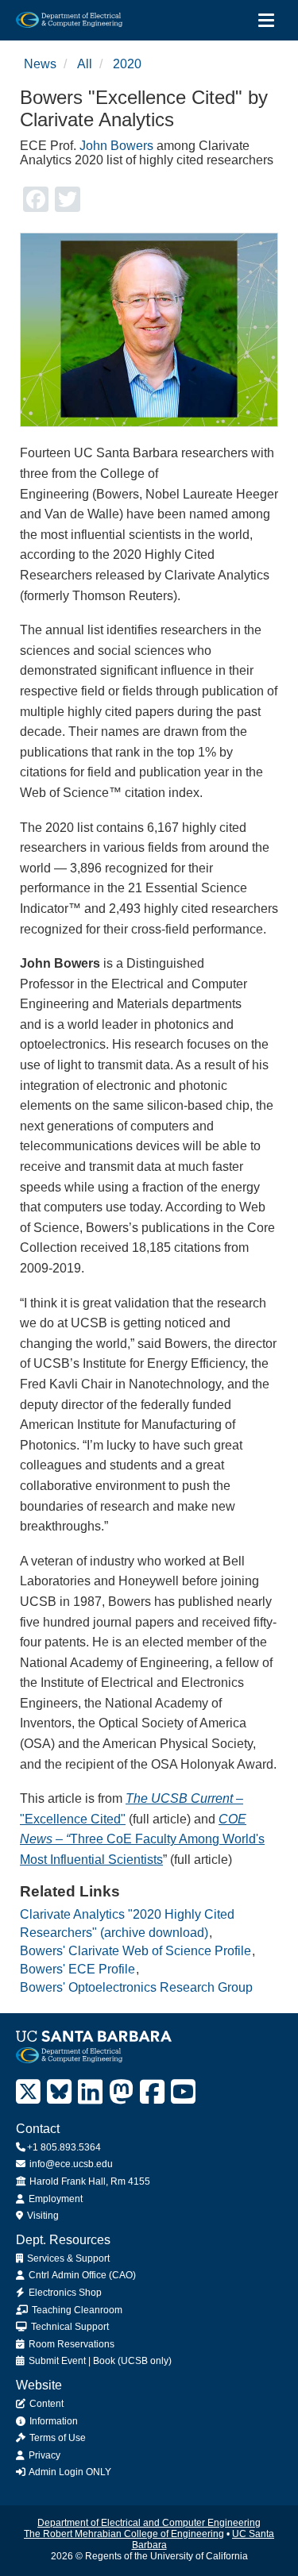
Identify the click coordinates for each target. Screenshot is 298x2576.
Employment (54, 2199)
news (40, 64)
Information (52, 2421)
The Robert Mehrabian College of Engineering (124, 2534)
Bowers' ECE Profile (77, 1969)
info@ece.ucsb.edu (70, 2164)
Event (74, 2361)
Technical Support (69, 2327)
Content (45, 2404)
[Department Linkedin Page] (90, 2092)
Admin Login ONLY (69, 2472)
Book (104, 2361)
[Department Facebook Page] (152, 2092)
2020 (127, 64)
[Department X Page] (28, 2092)
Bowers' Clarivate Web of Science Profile (135, 1951)
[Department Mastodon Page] (121, 2092)
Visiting (42, 2216)
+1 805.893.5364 (64, 2147)
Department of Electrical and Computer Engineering (149, 2523)
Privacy (43, 2455)
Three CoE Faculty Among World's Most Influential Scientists (142, 1839)
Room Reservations (70, 2344)
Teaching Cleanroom (76, 2310)
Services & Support (67, 2258)
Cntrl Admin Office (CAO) (81, 2275)
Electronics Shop (64, 2293)
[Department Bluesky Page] (59, 2092)
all (85, 64)
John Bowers (116, 146)
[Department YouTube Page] (183, 2092)
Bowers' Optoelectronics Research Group (136, 1987)
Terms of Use (56, 2438)
